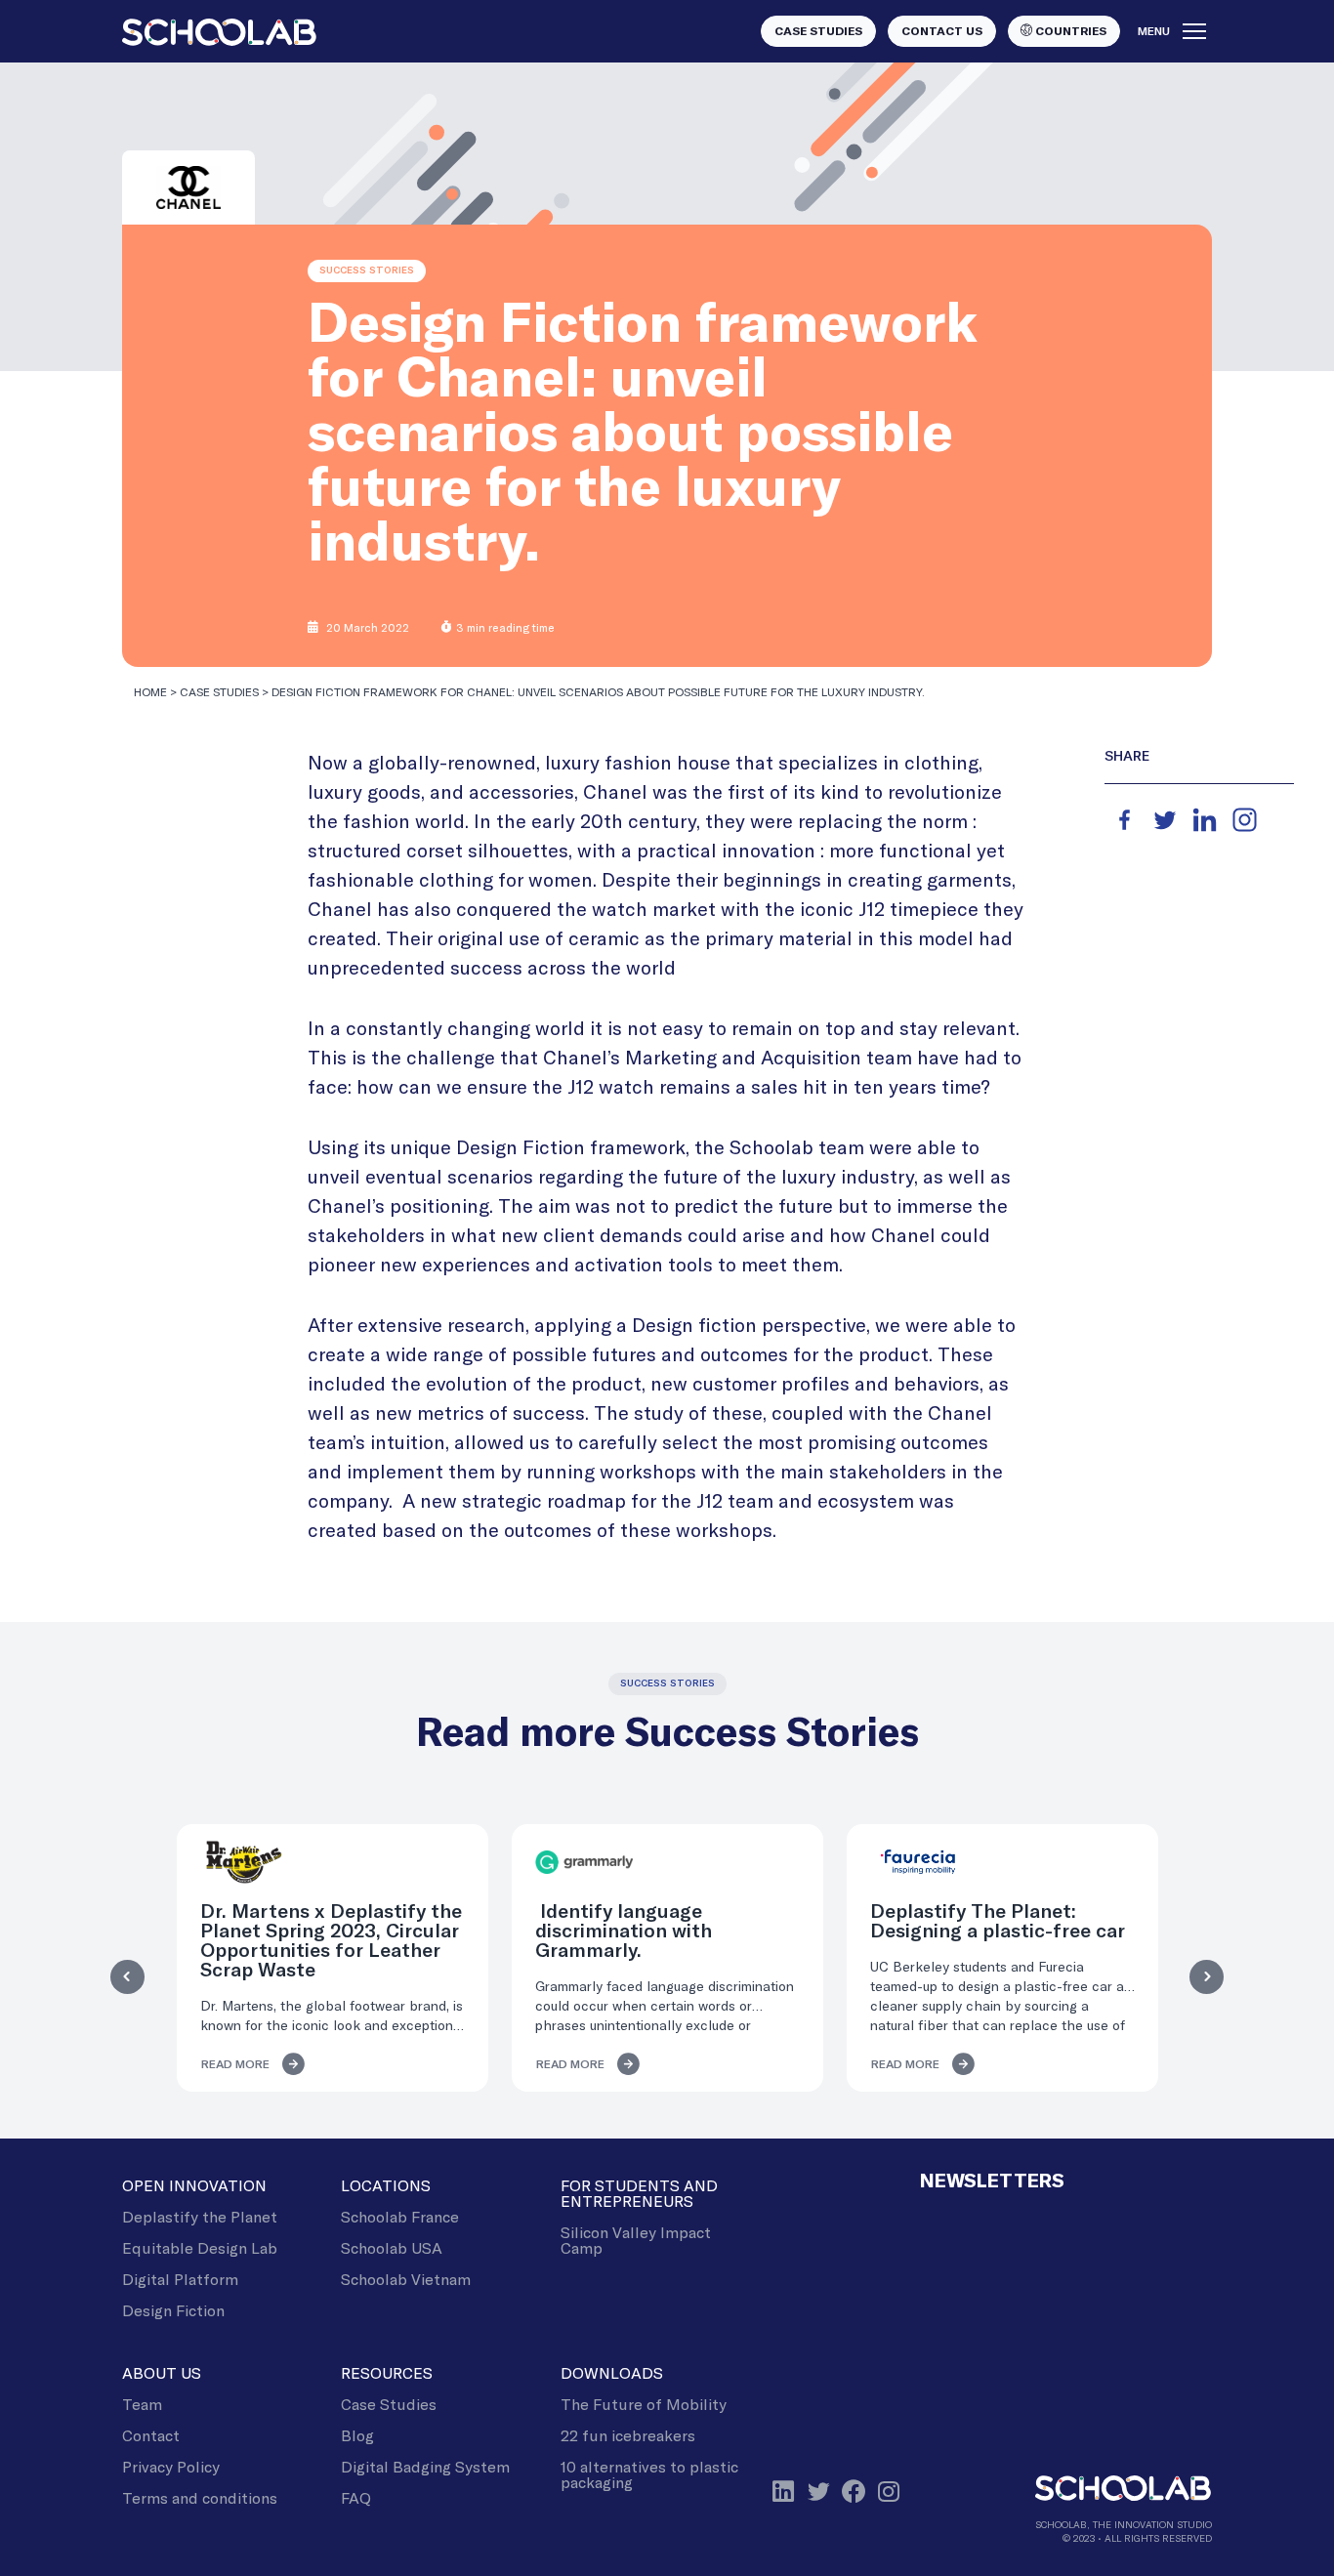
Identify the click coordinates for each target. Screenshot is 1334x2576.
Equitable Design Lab (200, 2247)
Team (142, 2404)
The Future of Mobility (644, 2404)
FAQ (356, 2497)
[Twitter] (1165, 820)
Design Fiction (173, 2310)
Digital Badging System (425, 2466)
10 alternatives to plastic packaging (649, 2474)
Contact (151, 2435)
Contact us (942, 31)
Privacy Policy (171, 2466)
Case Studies (219, 691)
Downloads (612, 2372)
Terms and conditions (200, 2497)
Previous (127, 1977)
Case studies (818, 31)
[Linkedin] (1205, 820)
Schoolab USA (392, 2247)
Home (150, 691)
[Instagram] (1245, 820)
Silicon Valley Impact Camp (636, 2240)
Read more (235, 2064)
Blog (357, 2435)
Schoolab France (400, 2216)
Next (1207, 1977)
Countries (1069, 31)
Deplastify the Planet (200, 2216)
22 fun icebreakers (628, 2435)
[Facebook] (1125, 820)
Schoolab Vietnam (406, 2279)
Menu (1154, 31)
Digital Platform (180, 2279)
